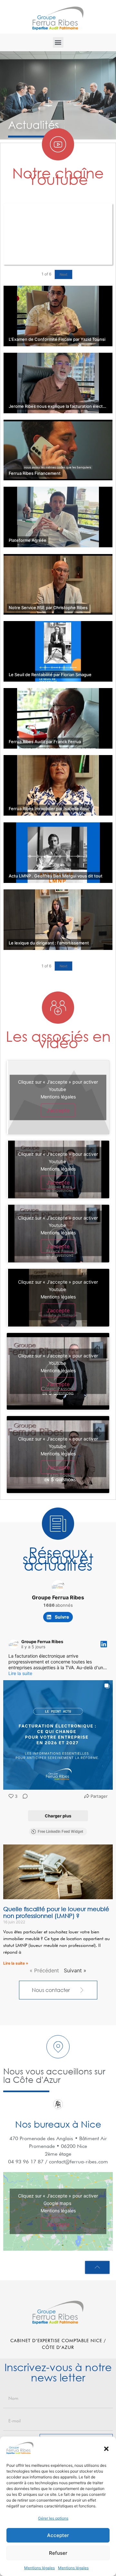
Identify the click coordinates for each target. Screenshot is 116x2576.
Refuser (58, 2553)
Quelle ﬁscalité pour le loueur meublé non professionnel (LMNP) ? (56, 1912)
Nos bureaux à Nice (58, 2124)
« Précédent (44, 1970)
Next (63, 274)
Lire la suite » (16, 1963)
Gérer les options (53, 2518)
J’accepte (58, 1110)
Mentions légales (39, 2568)
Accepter (58, 2535)
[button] (106, 2449)
